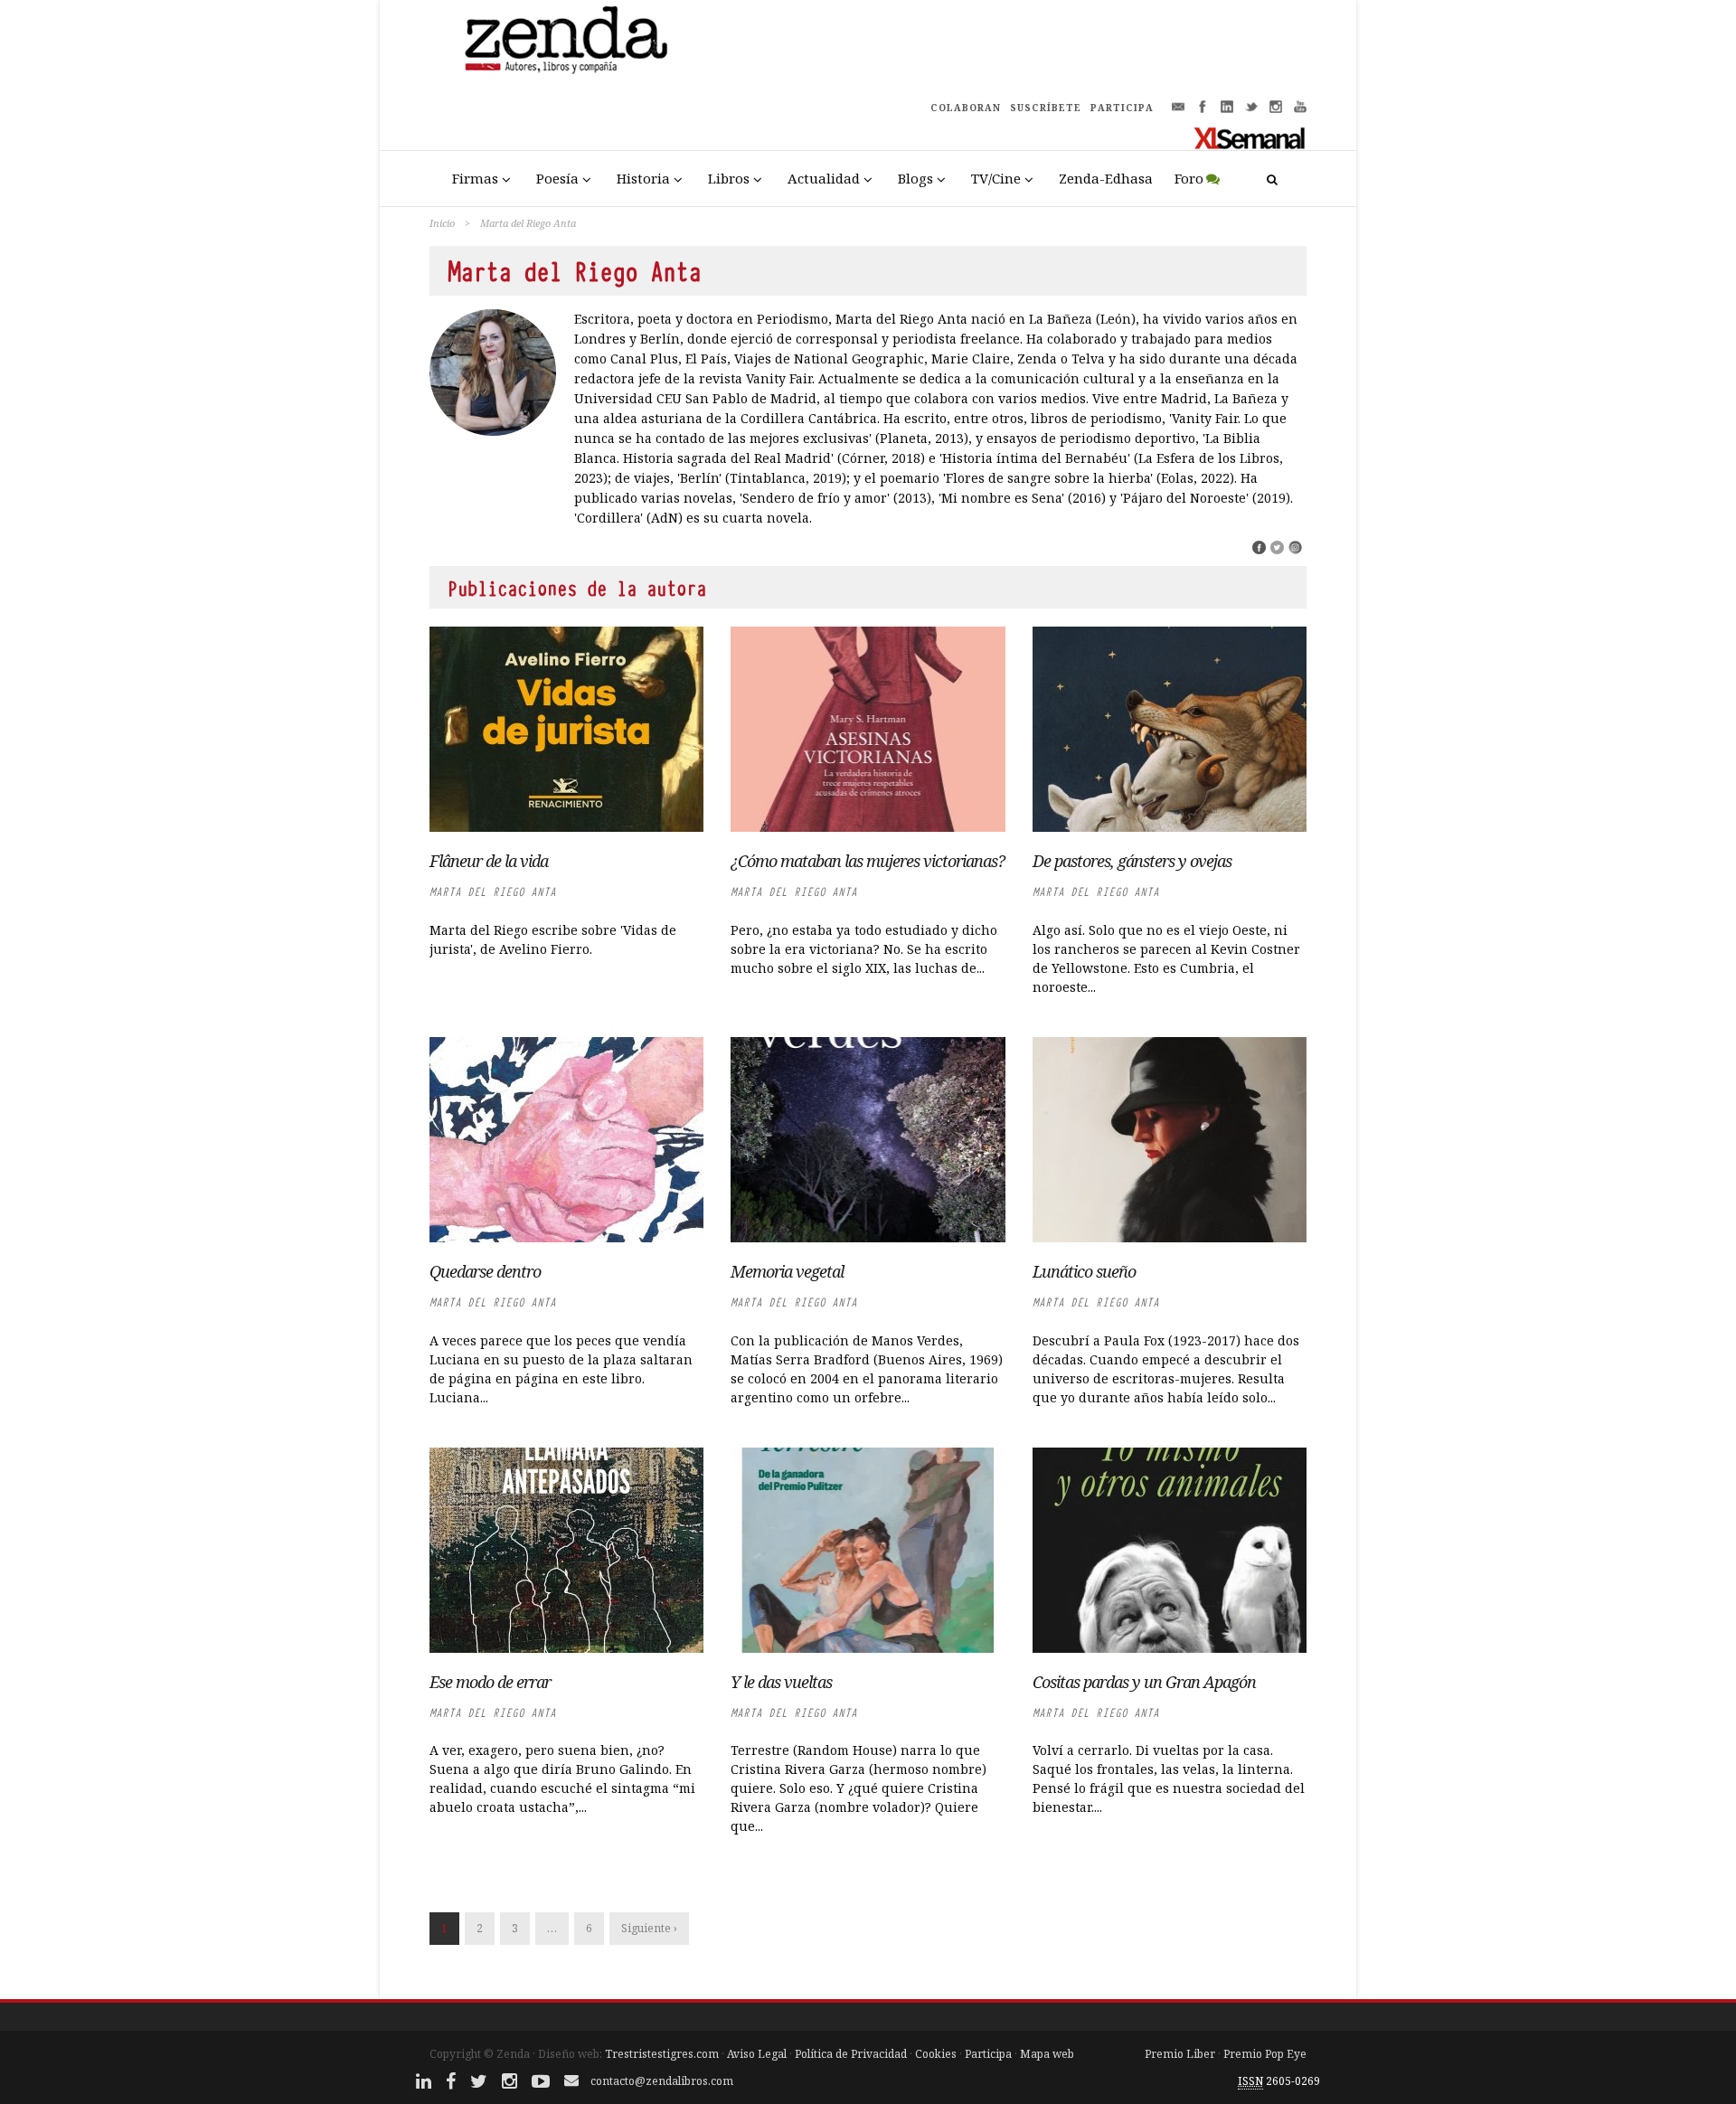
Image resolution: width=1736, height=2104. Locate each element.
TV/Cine (996, 178)
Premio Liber (1180, 2054)
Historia (643, 178)
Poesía (557, 178)
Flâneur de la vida (489, 861)
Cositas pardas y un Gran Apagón (1144, 1682)
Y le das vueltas (781, 1682)
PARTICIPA (1122, 108)
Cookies (936, 2054)
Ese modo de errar (490, 1682)
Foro (1189, 178)
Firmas (475, 178)
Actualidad (824, 178)
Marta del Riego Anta (493, 892)
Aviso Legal (757, 2054)
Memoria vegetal (787, 1271)
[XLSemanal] (1250, 137)
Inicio (442, 223)
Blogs (915, 178)
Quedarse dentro (485, 1271)
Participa (988, 2054)
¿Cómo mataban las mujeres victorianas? (868, 861)
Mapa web (1047, 2054)
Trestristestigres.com (662, 2054)
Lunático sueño (1084, 1271)
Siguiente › (649, 1928)
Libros (729, 178)
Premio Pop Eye (1265, 2054)
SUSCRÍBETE (1046, 108)
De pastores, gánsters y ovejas (1132, 861)
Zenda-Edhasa (1106, 178)
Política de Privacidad (851, 2054)
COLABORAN (966, 108)
